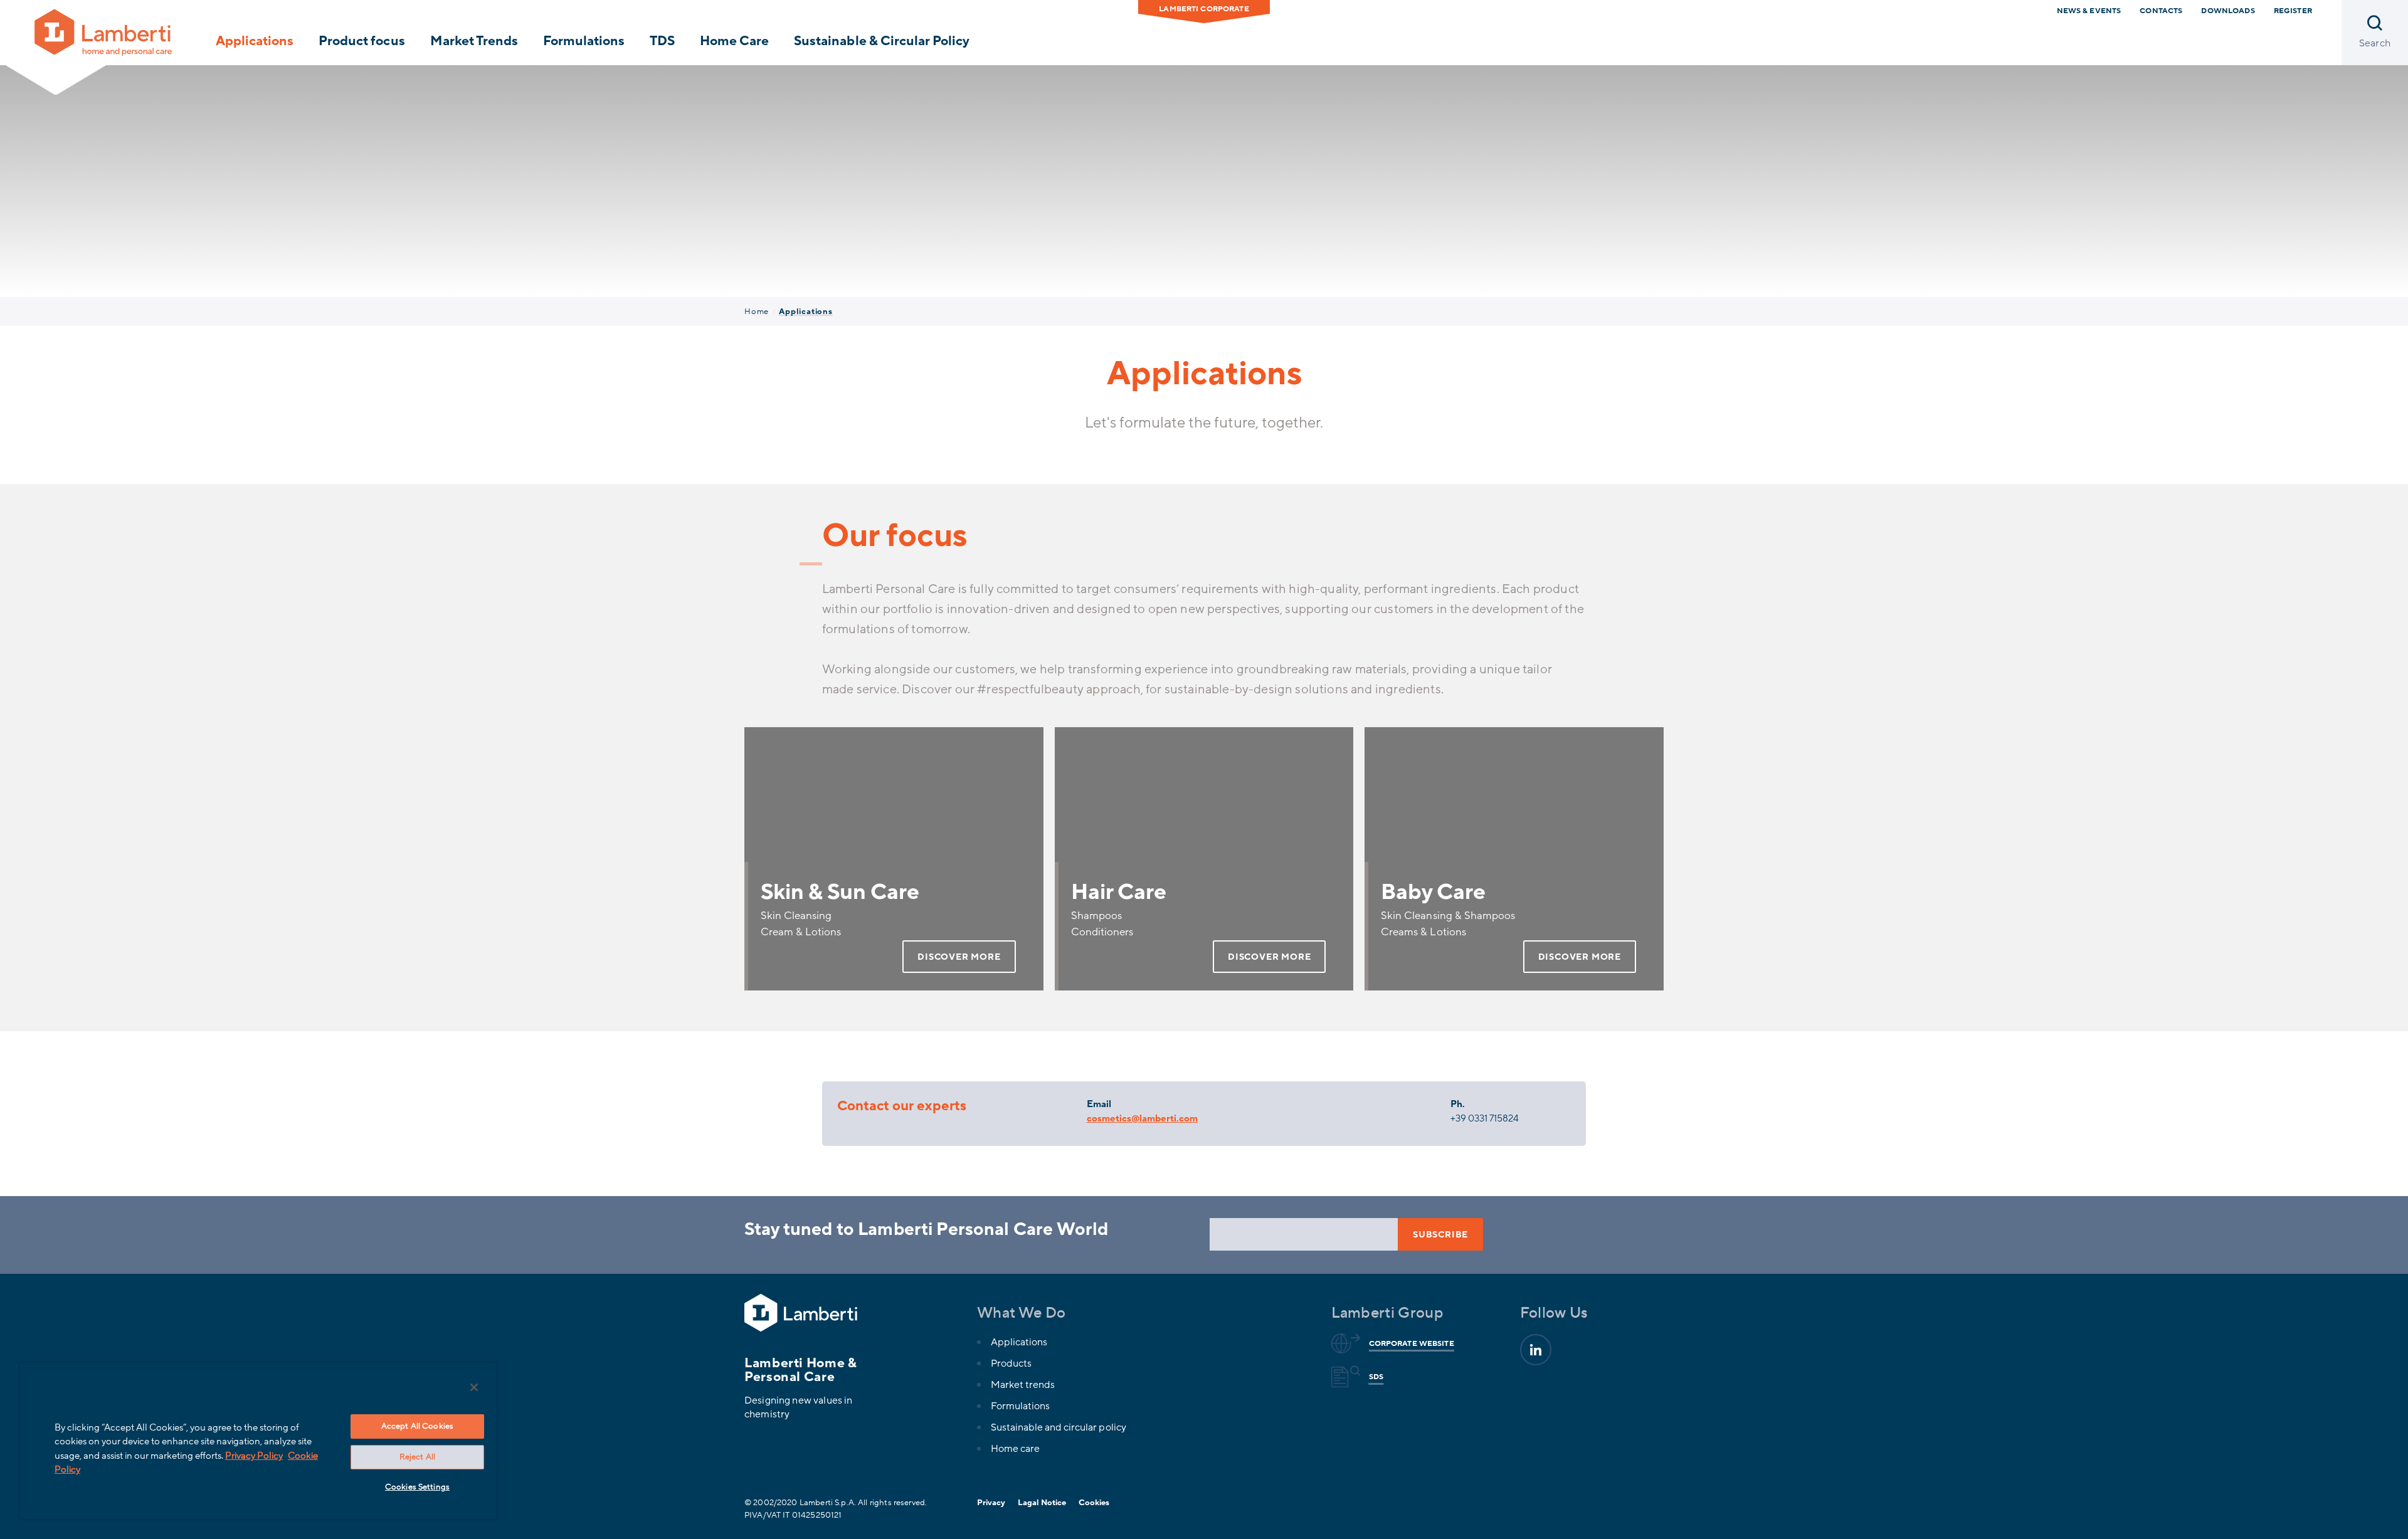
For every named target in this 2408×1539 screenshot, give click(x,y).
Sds (1376, 1377)
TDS (662, 41)
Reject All (417, 1457)
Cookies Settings (417, 1487)
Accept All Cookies (417, 1426)
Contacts (2161, 11)
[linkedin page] (1536, 1350)
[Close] (474, 1387)
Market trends (1023, 1385)
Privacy (991, 1503)
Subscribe (1440, 1235)
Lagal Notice (1042, 1503)
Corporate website (1412, 1343)
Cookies (1094, 1503)
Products (1011, 1363)
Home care (1015, 1449)
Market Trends (474, 41)
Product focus (362, 41)
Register (2293, 11)
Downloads (2228, 11)
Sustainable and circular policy (1059, 1427)
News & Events (2089, 11)
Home (757, 312)
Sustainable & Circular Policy (882, 41)
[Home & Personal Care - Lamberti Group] (103, 32)
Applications (255, 41)
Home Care (734, 41)
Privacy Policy (254, 1456)
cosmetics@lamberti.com (1142, 1118)
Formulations (584, 41)
